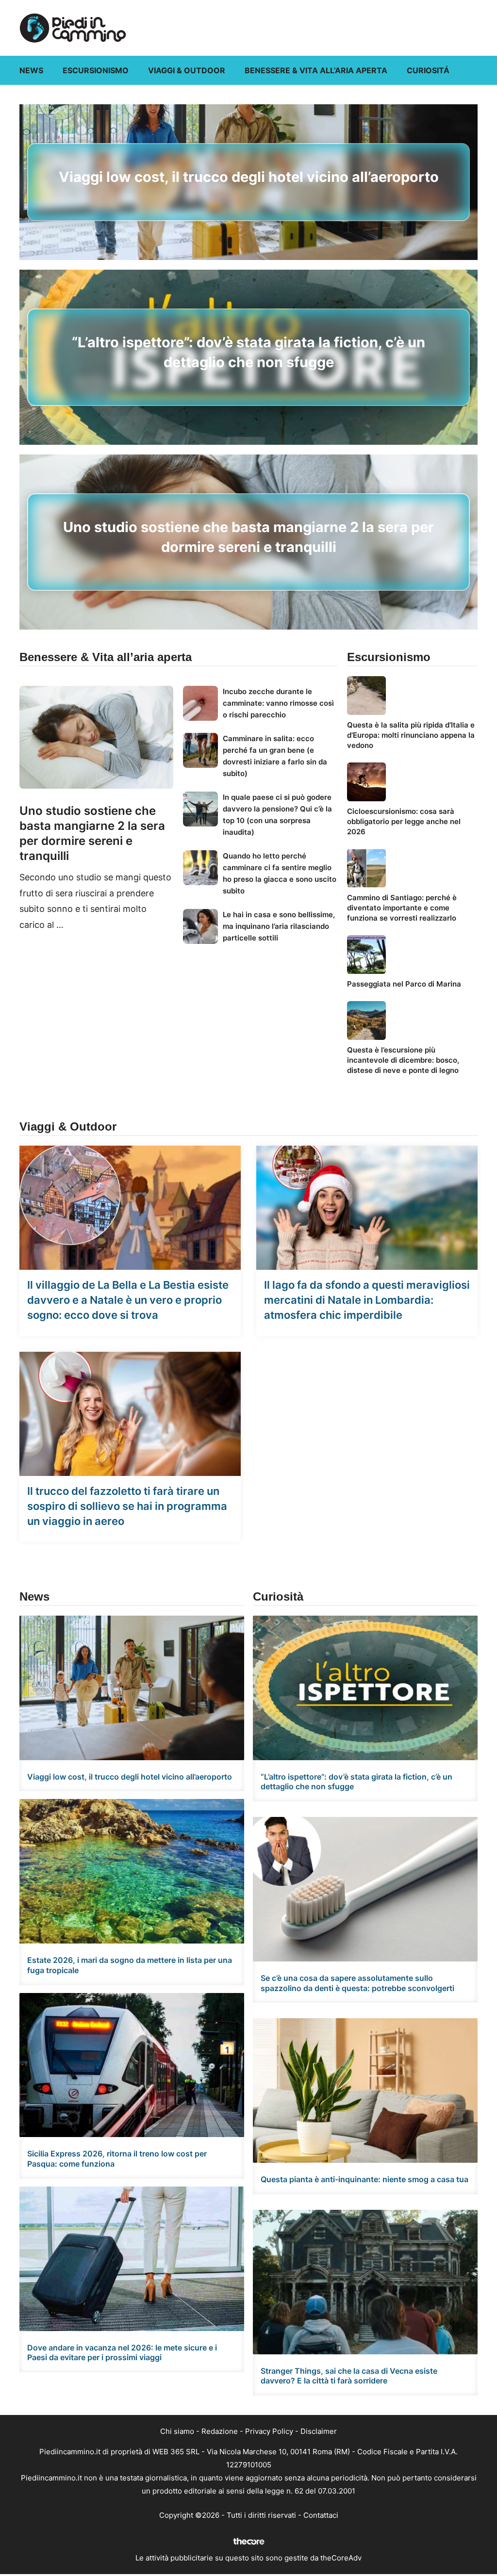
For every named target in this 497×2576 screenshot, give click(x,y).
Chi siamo (177, 2431)
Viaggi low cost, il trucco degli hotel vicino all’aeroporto (249, 177)
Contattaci (321, 2515)
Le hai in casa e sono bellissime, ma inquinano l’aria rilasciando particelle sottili (279, 926)
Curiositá (428, 70)
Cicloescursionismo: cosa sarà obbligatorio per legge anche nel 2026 (404, 821)
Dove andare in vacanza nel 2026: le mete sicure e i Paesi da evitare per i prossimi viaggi (122, 2353)
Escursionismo (96, 70)
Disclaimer (319, 2431)
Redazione (220, 2431)
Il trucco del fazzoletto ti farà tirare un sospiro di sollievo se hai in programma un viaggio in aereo (127, 1506)
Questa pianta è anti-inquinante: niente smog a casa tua (364, 2179)
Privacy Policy (269, 2431)
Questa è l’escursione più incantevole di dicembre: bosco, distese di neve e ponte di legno (403, 1060)
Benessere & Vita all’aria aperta (316, 70)
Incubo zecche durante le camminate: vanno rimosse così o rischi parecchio (278, 703)
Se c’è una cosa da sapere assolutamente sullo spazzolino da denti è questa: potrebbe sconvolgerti (357, 1983)
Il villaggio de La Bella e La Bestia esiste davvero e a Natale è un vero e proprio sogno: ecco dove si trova (128, 1300)
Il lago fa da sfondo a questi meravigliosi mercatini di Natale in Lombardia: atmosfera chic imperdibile (367, 1300)
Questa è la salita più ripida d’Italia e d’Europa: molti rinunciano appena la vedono (411, 735)
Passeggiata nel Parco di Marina (404, 984)
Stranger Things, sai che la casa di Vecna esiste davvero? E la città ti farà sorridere (349, 2376)
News (31, 70)
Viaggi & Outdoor (187, 70)
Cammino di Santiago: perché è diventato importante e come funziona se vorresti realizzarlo (402, 908)
